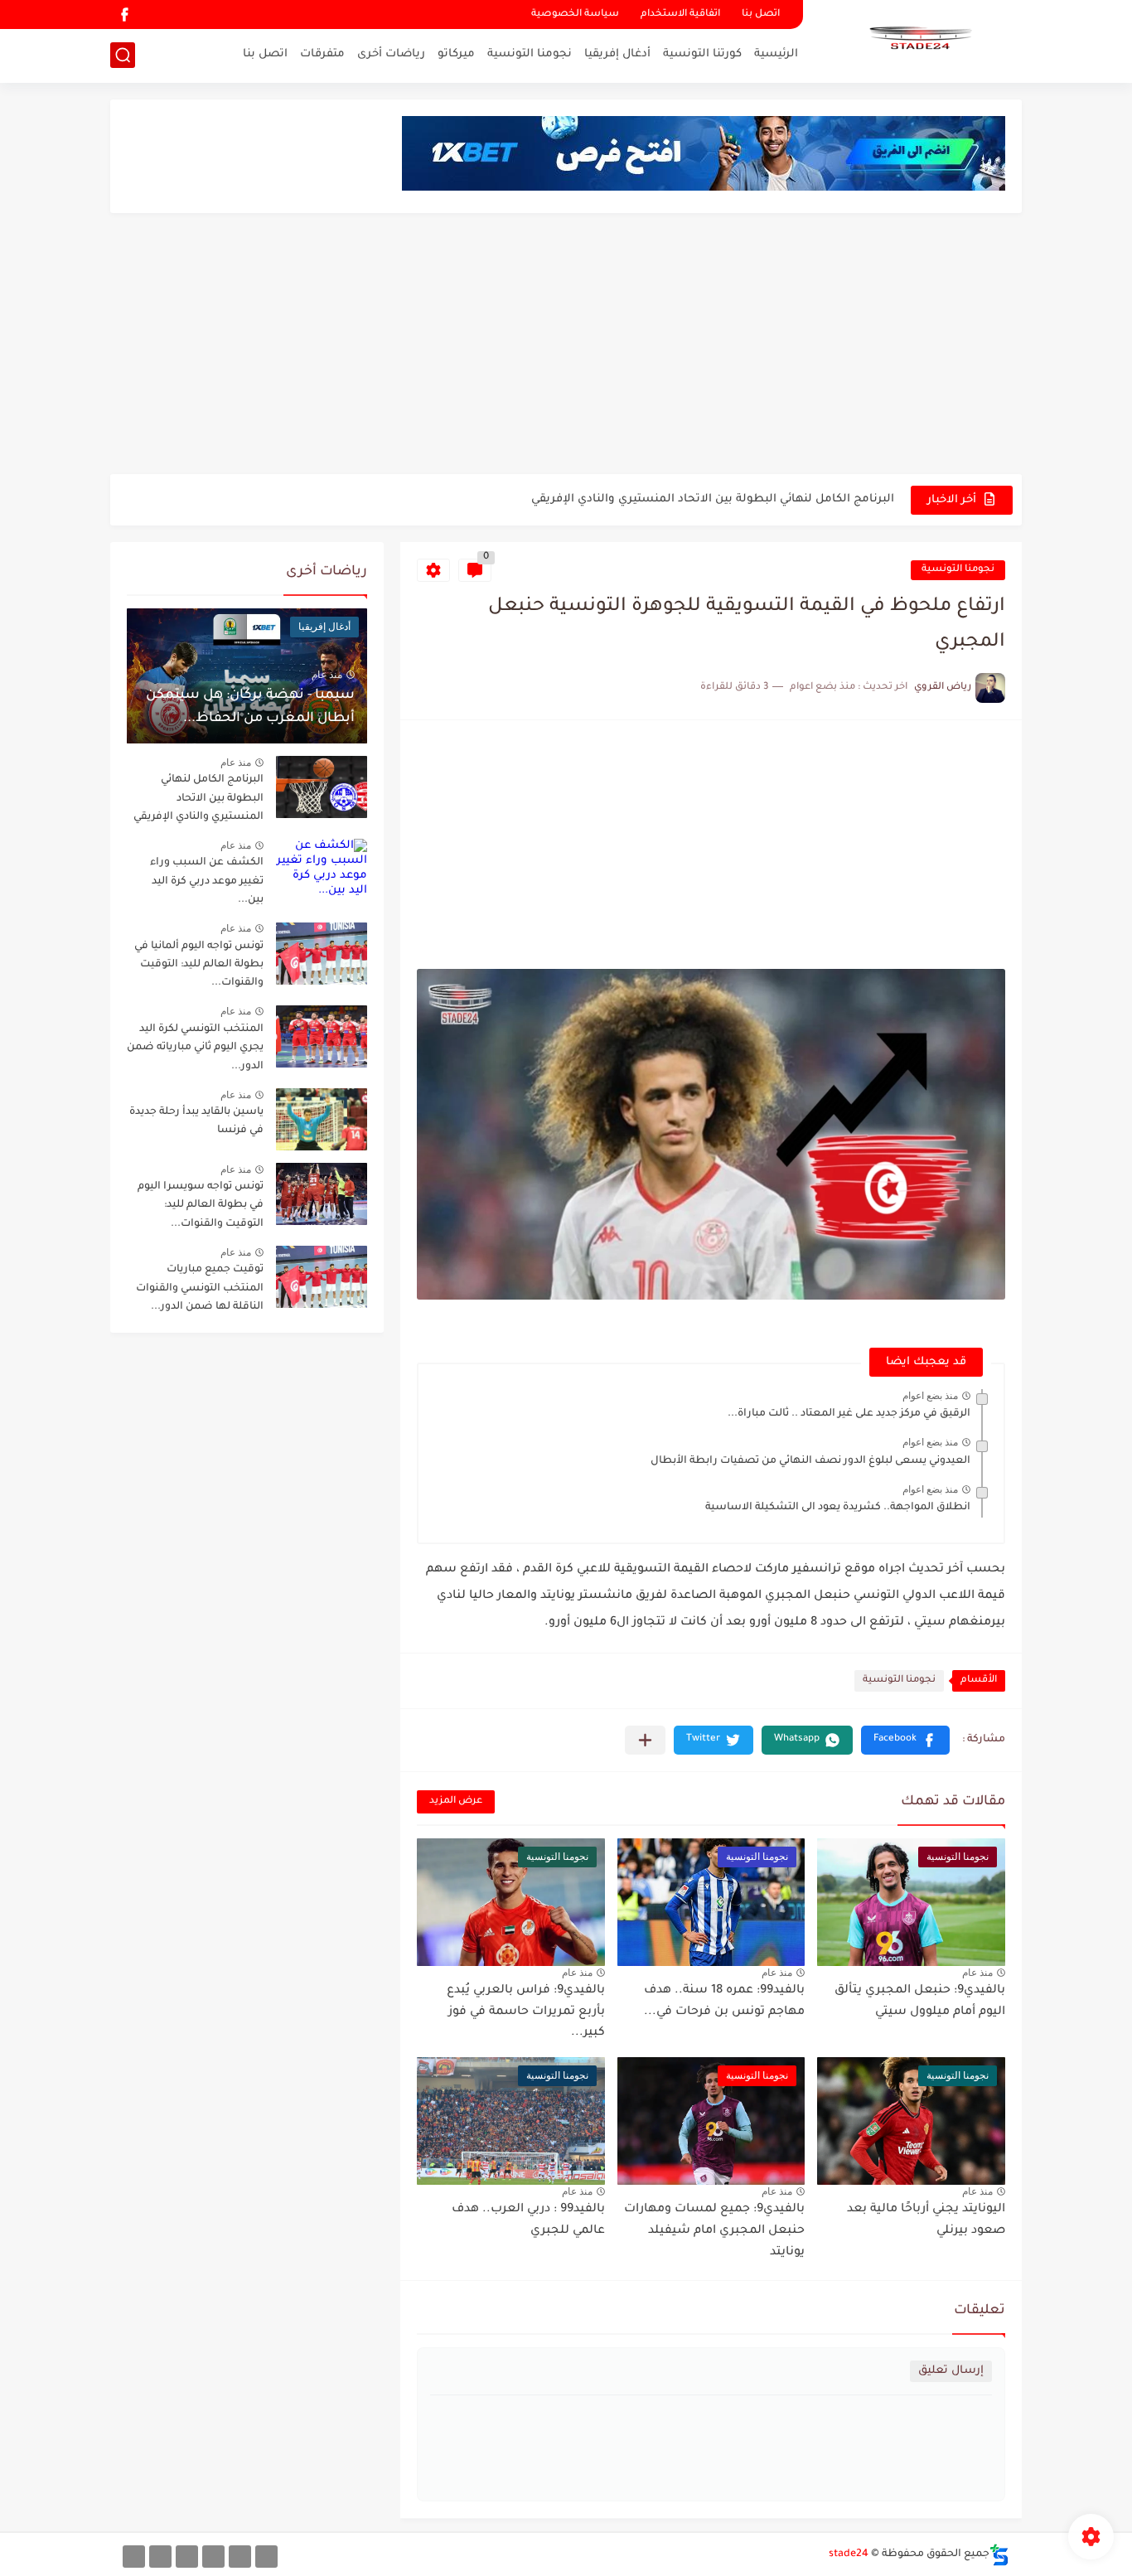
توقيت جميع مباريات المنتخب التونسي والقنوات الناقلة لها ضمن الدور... (200, 1288)
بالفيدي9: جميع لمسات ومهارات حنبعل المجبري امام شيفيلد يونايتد (714, 2231)
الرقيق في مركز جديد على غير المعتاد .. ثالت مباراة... (849, 1414)
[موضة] (213, 2557)
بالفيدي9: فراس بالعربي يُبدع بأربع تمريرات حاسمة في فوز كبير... (526, 2012)
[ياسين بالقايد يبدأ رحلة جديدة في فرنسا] (322, 1119)
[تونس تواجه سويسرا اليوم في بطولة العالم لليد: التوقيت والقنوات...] (322, 1194)
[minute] (187, 2557)
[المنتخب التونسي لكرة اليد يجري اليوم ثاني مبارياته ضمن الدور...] (322, 1036)
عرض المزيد (456, 1801)
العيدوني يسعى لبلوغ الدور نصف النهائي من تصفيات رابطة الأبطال (810, 1461)
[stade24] (918, 40)
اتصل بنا (761, 15)
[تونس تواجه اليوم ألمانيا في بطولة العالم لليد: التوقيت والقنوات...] (322, 954)
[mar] (266, 2557)
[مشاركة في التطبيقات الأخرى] (645, 1740)
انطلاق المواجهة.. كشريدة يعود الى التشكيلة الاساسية (838, 1508)
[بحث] (123, 55)
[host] (134, 2557)
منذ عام (977, 1973)
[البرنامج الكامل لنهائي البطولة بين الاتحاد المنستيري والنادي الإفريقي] (322, 787)
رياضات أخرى (391, 54)
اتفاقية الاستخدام (680, 15)
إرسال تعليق (951, 2371)
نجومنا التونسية (530, 54)
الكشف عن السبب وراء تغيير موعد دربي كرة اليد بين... (207, 881)
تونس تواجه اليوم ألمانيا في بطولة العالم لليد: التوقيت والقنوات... (199, 965)
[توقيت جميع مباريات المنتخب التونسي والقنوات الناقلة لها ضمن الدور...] (322, 1277)
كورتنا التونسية (702, 54)
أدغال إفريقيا (617, 54)
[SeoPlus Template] (999, 2555)
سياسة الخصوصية (575, 15)
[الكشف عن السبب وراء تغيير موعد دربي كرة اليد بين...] (322, 870)
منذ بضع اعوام (930, 1396)
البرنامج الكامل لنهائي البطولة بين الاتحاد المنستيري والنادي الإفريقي (713, 499)
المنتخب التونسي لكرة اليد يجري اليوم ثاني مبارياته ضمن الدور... (195, 1048)
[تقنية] (240, 2557)
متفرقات (322, 54)
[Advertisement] (566, 346)
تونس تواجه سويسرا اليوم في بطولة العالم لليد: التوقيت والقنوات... (201, 1206)
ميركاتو (456, 54)
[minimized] (160, 2557)
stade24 (849, 2554)
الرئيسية (776, 54)
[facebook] (124, 15)
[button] (905, 1740)
